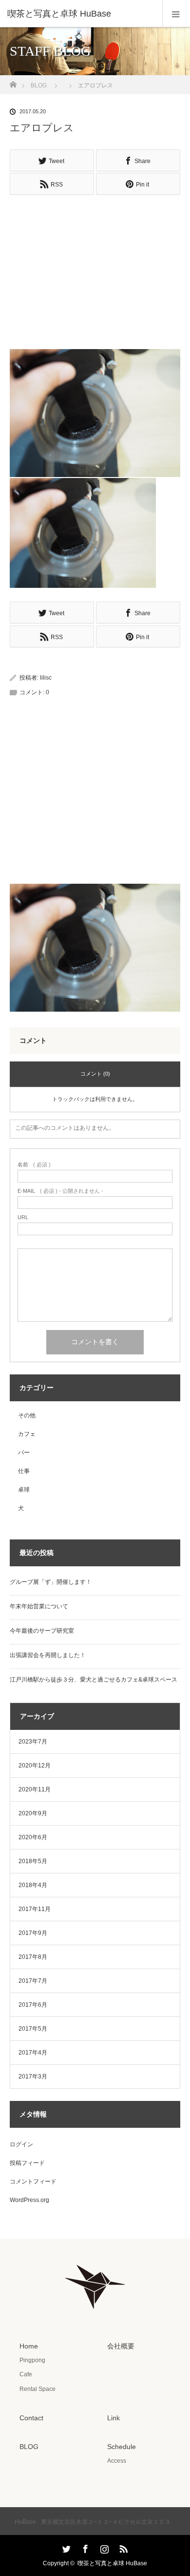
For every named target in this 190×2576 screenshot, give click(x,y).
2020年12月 (35, 1766)
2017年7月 (33, 1981)
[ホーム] (13, 82)
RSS (122, 2547)
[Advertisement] (95, 268)
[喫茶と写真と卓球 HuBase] (80, 14)
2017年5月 (33, 2029)
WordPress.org (29, 2200)
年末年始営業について (39, 1606)
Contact (31, 2418)
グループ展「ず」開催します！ (51, 1582)
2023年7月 (33, 1742)
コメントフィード (33, 2181)
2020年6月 (33, 1837)
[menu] (176, 14)
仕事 (24, 1471)
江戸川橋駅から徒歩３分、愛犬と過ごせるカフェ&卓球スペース (94, 1680)
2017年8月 (33, 1957)
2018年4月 (33, 1885)
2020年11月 (35, 1789)
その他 (27, 1415)
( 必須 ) (34, 1165)
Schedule (122, 2447)
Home (29, 2346)
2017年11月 (35, 1909)
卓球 (24, 1490)
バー (24, 1453)
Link (114, 2418)
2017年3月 (33, 2077)
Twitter (65, 2547)
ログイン (21, 2144)
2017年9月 (33, 1933)
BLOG (39, 85)
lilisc (46, 678)
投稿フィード (27, 2163)
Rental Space (38, 2389)
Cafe (26, 2374)
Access (117, 2461)
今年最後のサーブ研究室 (42, 1631)
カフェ (27, 1434)
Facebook (84, 2547)
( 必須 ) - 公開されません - (60, 1191)
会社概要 (121, 2346)
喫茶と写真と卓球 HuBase (112, 2563)
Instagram (103, 2547)
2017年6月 (33, 2005)
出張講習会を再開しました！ (48, 1655)
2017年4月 (33, 2053)
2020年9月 (33, 1813)
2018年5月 (33, 1861)
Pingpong (32, 2360)
